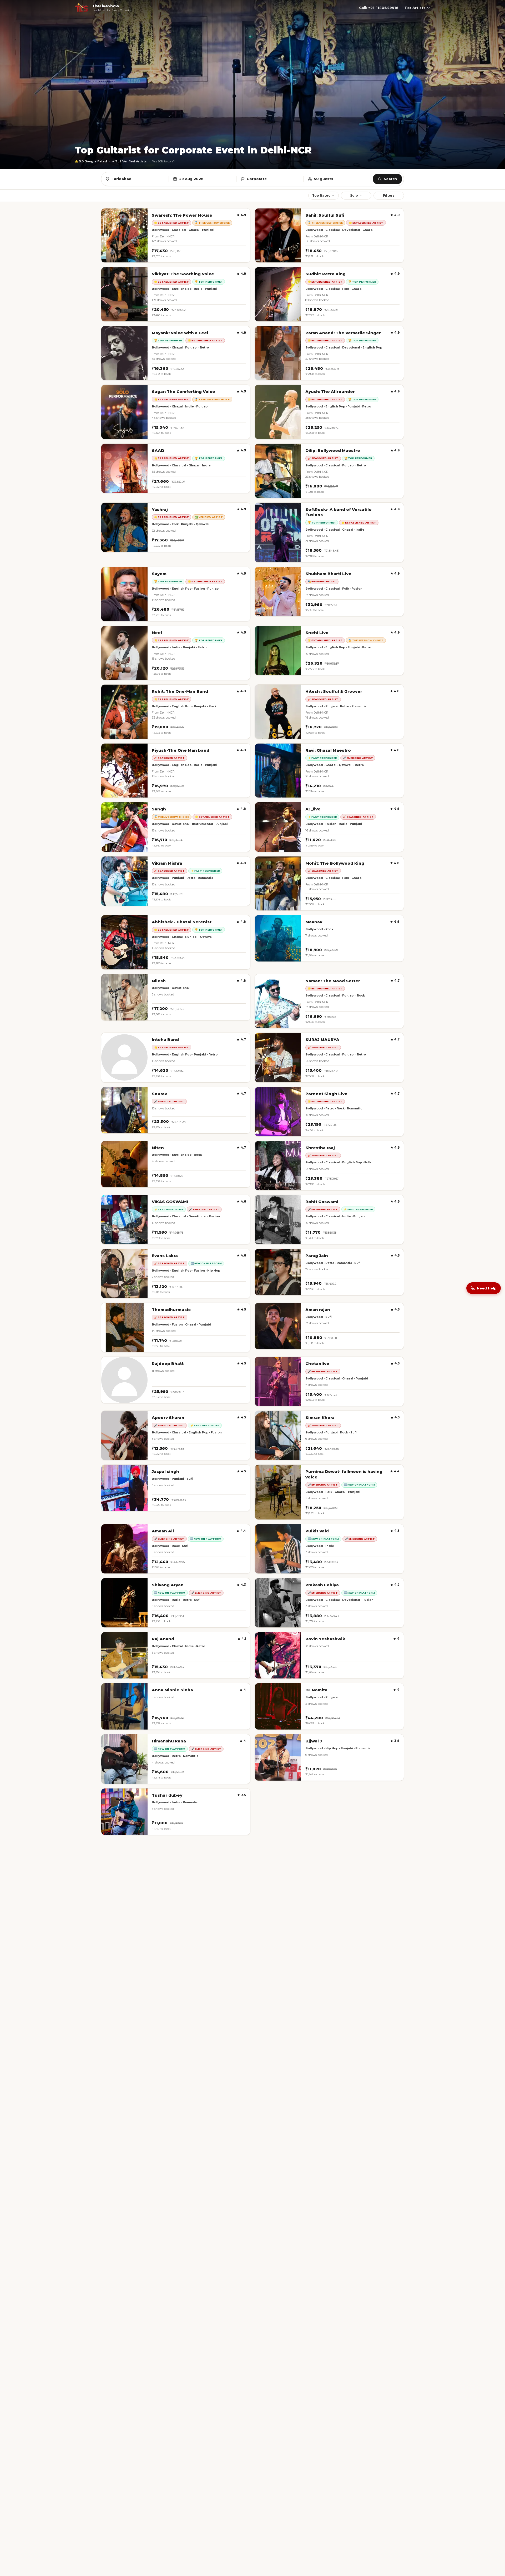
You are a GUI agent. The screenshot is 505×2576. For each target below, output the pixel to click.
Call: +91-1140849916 (379, 8)
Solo (354, 195)
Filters (389, 195)
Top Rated (321, 195)
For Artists (415, 8)
